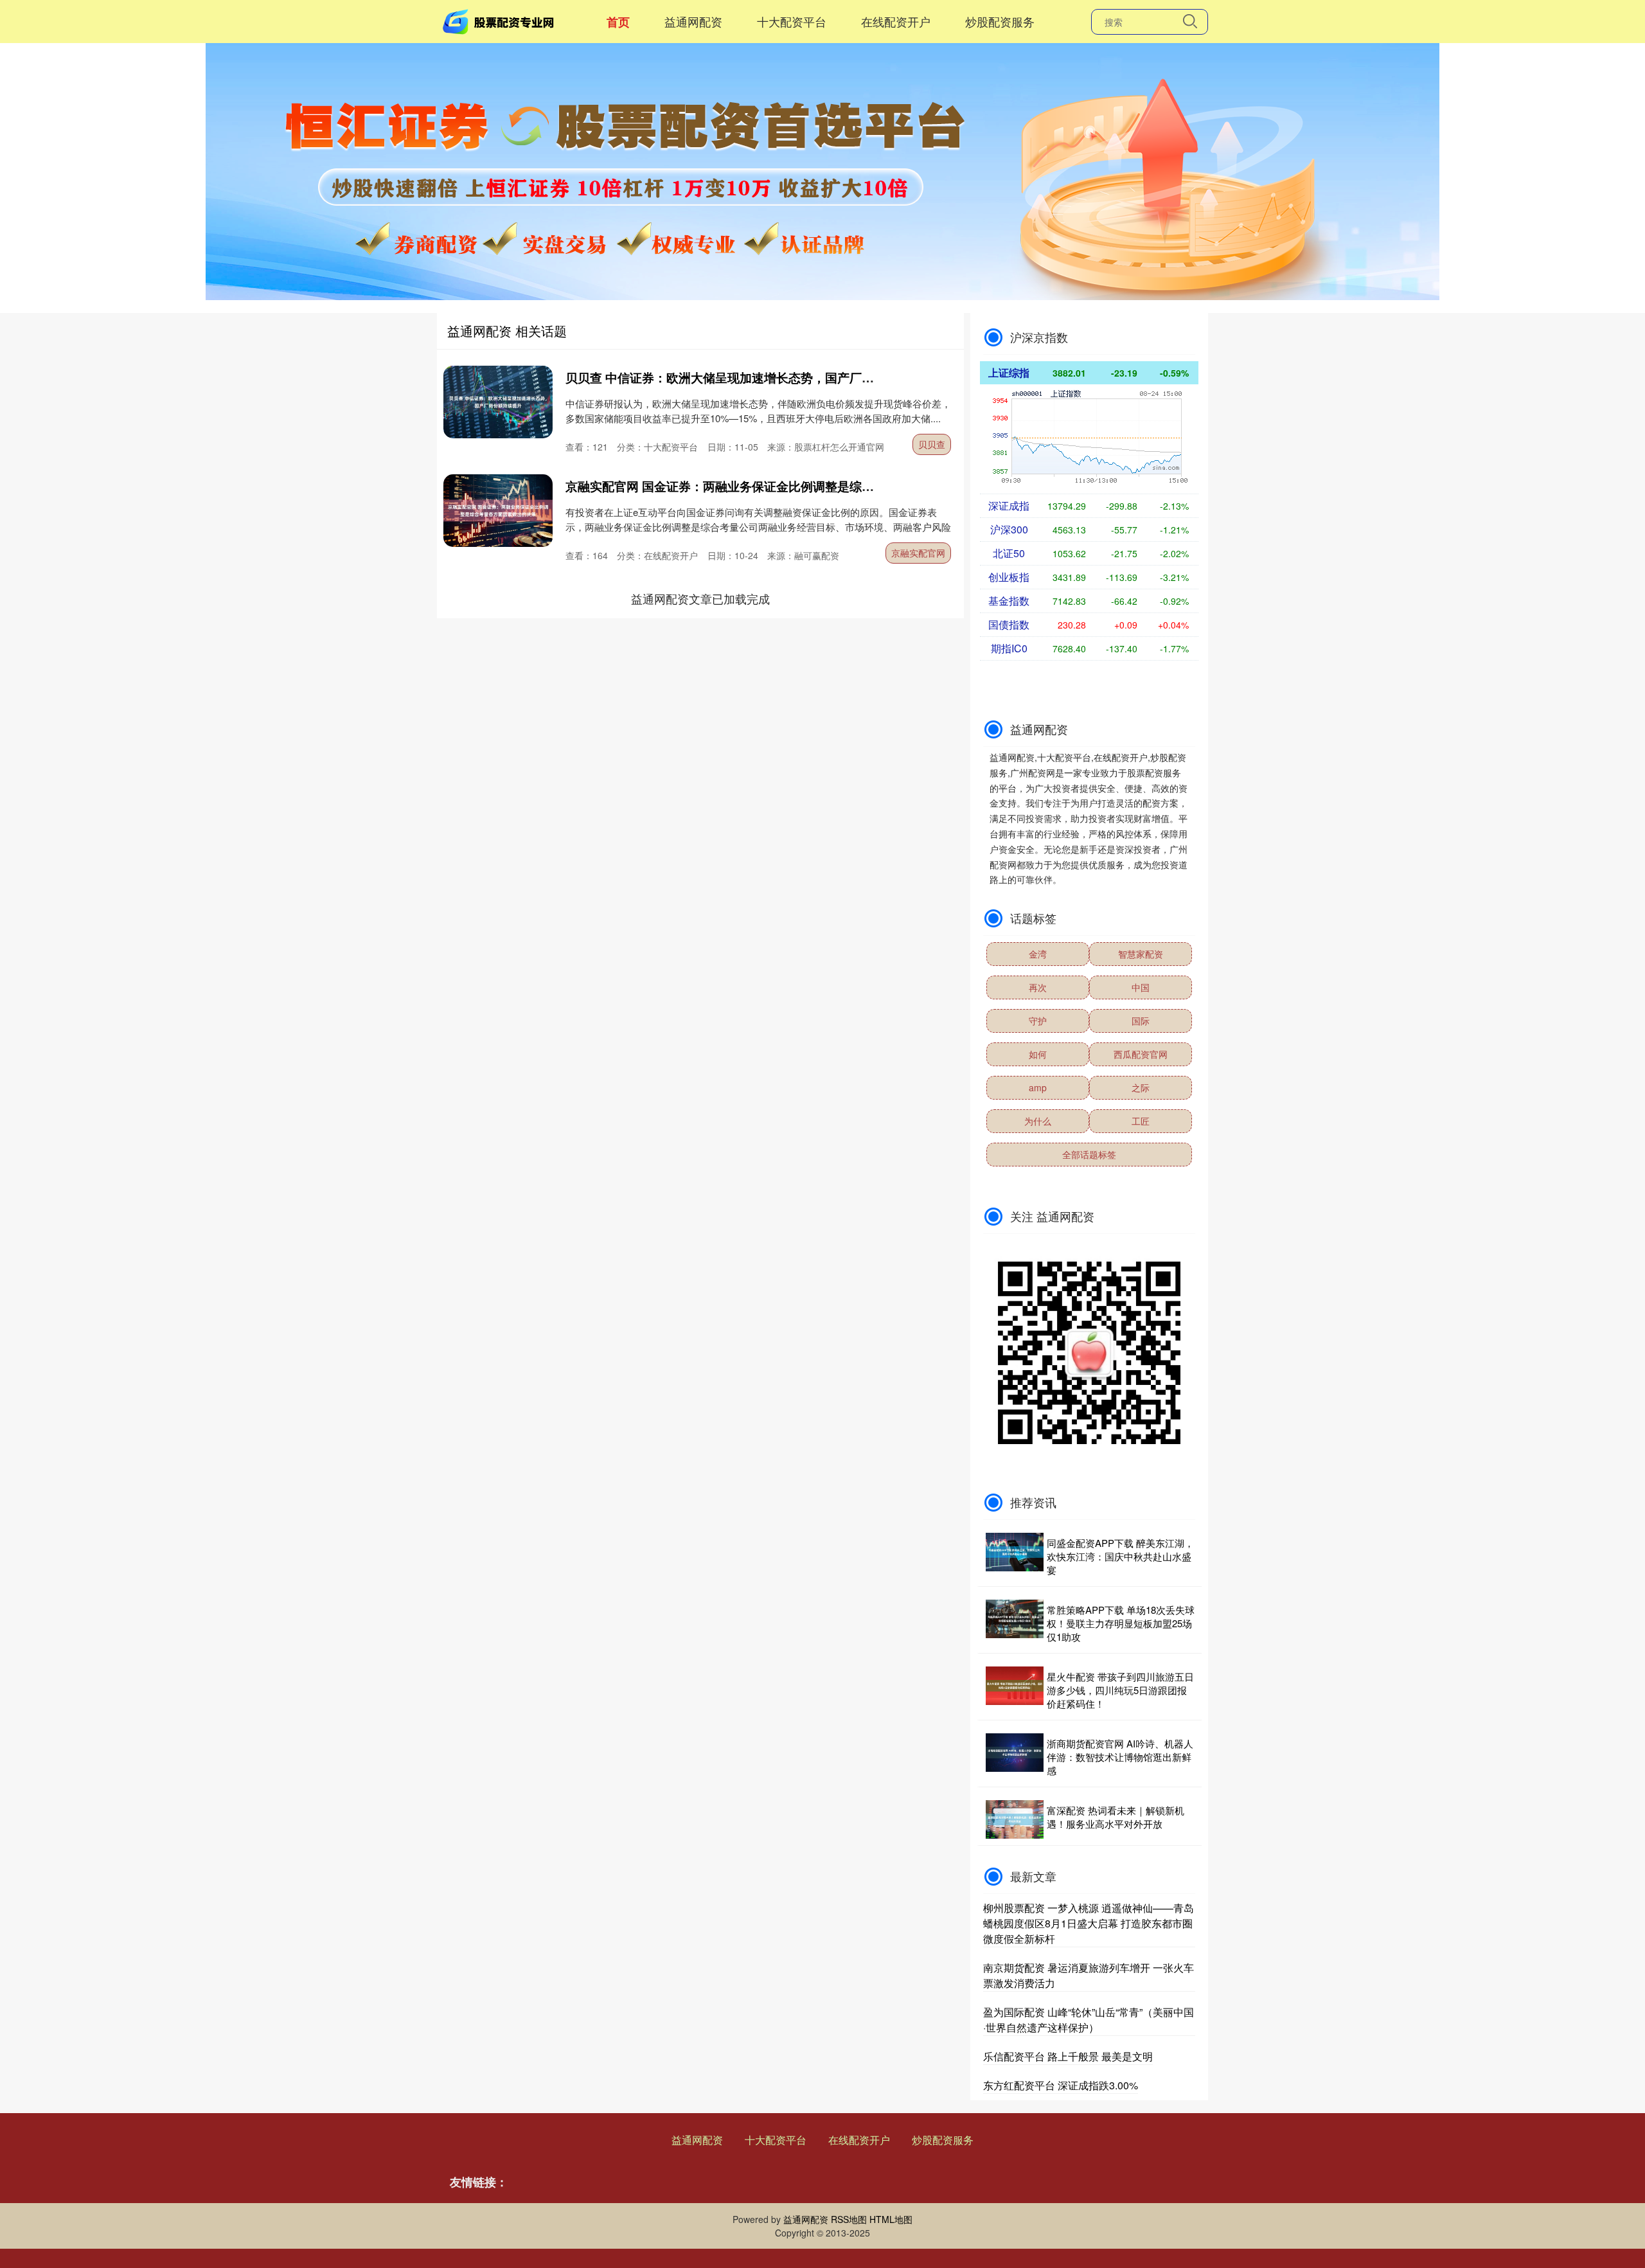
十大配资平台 (792, 21)
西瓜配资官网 (1141, 1054)
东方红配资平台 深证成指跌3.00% (1061, 2085)
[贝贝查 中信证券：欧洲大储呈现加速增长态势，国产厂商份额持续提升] (498, 402)
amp (1038, 1087)
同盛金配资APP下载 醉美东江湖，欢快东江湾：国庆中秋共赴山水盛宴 (1120, 1556)
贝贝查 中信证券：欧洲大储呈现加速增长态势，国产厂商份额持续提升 (756, 378)
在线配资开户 (896, 21)
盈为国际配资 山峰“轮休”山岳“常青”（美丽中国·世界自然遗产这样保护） (1089, 2020)
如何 (1038, 1054)
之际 (1141, 1087)
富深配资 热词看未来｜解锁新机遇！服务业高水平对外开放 (1116, 1817)
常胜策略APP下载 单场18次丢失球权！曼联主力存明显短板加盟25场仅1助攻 (1121, 1623)
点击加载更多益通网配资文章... (701, 598)
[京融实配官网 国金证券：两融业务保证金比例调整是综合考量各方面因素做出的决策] (498, 511)
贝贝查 (932, 444)
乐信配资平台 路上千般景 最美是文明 (1068, 2056)
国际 (1141, 1021)
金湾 (1038, 954)
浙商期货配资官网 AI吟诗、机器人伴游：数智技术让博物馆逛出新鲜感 (1120, 1757)
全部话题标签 (1089, 1154)
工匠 (1141, 1121)
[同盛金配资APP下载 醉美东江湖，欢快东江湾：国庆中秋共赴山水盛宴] (1015, 1556)
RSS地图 (849, 2219)
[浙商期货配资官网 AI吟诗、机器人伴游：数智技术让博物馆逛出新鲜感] (1015, 1757)
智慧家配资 (1141, 954)
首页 (618, 22)
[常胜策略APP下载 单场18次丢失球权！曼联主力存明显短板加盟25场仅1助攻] (1015, 1623)
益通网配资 (693, 21)
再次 (1038, 987)
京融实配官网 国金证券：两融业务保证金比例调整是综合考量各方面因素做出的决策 (793, 486)
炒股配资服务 (1000, 21)
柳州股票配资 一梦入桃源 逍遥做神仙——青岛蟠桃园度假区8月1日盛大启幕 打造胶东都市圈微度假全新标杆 (1089, 1923)
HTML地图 (891, 2219)
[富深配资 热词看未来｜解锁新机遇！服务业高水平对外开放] (1015, 1819)
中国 (1141, 987)
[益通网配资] (500, 20)
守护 (1038, 1021)
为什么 (1038, 1121)
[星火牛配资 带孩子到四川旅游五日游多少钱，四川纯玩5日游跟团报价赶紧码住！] (1015, 1690)
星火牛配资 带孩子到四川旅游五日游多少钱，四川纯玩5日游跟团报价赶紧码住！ (1120, 1690)
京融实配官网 (918, 553)
